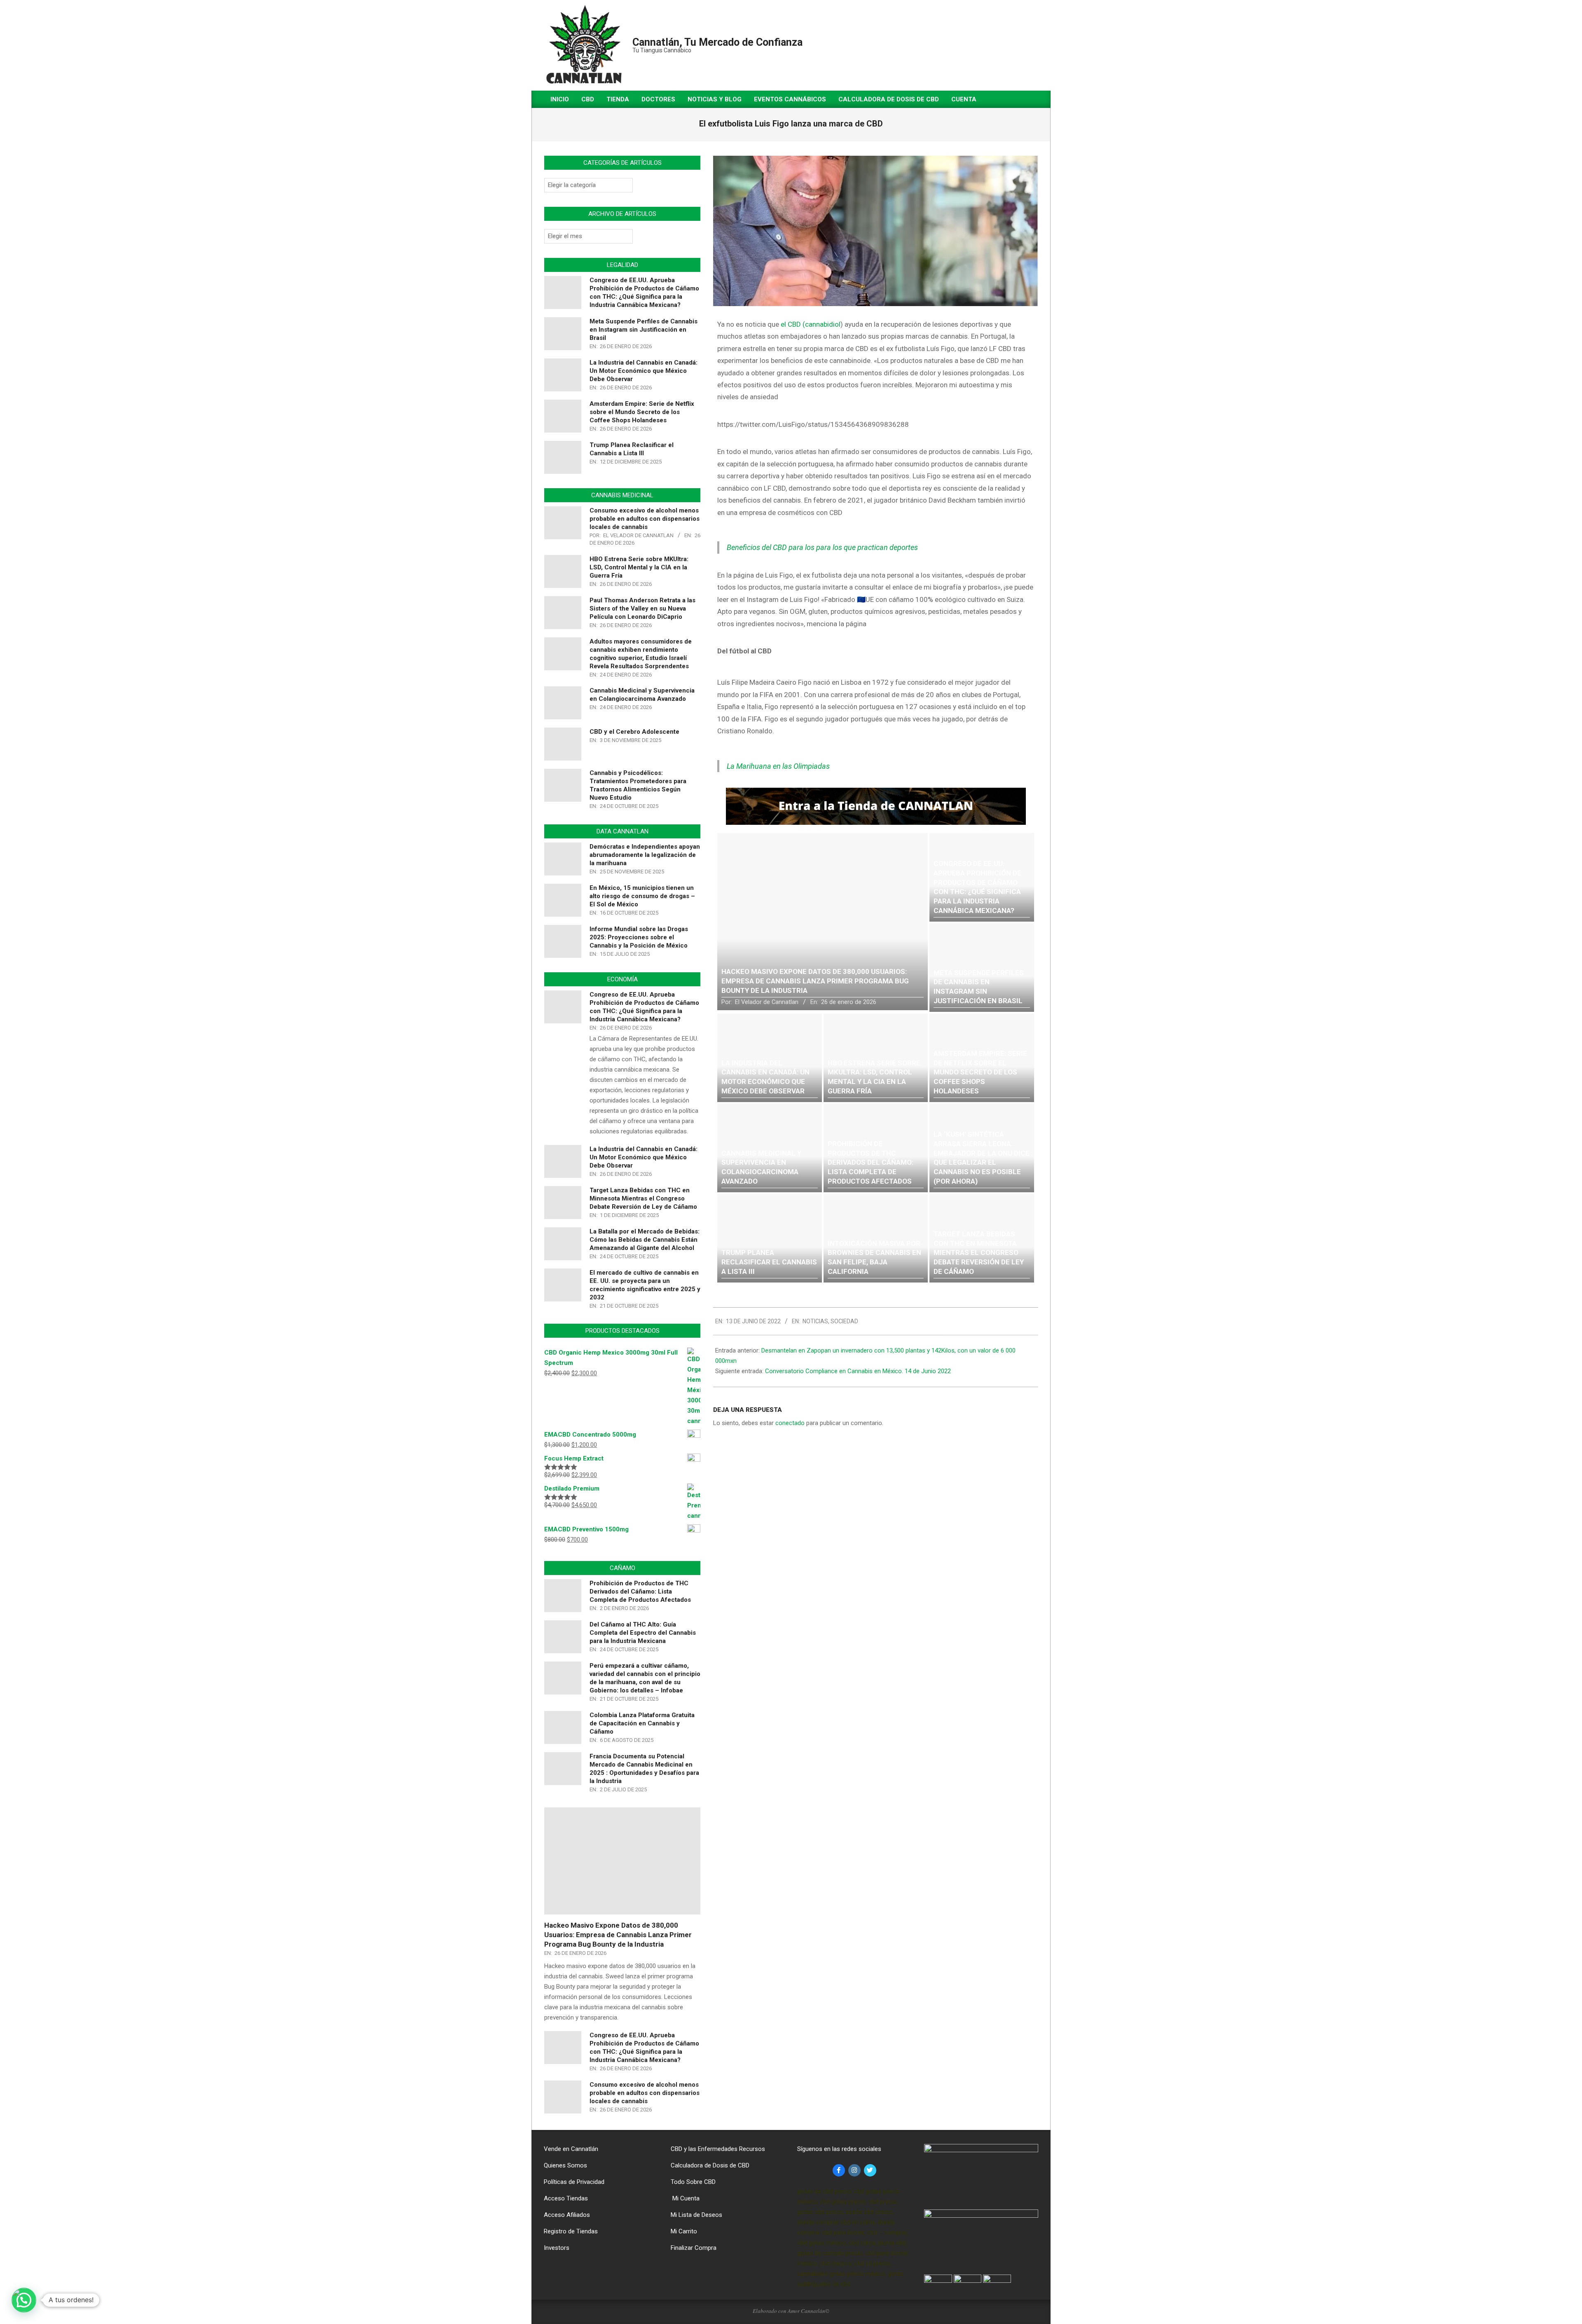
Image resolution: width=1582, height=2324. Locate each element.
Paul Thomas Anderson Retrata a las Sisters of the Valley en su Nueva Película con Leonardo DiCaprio (642, 608)
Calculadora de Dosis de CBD (710, 2165)
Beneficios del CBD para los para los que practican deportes (822, 547)
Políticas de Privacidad (574, 2182)
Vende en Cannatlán (571, 2149)
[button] (24, 2300)
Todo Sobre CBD (693, 2182)
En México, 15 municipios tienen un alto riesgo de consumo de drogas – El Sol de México (642, 896)
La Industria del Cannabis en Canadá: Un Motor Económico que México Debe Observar (644, 371)
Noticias (815, 1321)
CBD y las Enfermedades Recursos (718, 2149)
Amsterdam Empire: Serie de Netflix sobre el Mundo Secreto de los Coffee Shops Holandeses (642, 412)
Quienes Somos (565, 2165)
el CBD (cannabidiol (810, 324)
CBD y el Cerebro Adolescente (634, 732)
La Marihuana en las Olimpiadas (778, 766)
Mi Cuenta (685, 2198)
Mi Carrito (684, 2231)
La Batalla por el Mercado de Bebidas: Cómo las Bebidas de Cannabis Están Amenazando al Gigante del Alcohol (645, 1240)
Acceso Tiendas (566, 2198)
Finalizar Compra (694, 2248)
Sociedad (844, 1321)
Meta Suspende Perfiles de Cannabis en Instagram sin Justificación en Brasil (644, 330)
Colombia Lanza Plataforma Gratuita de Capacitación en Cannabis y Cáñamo (642, 1723)
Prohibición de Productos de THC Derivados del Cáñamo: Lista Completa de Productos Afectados (640, 1591)
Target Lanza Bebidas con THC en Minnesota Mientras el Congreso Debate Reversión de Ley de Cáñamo (643, 1198)
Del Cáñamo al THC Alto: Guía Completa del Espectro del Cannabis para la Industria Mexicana (643, 1633)
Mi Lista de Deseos (696, 2215)
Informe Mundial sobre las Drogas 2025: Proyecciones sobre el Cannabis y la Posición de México (639, 937)
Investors (557, 2248)
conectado (790, 1423)
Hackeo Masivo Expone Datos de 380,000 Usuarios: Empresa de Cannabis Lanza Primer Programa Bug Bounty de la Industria (618, 1934)
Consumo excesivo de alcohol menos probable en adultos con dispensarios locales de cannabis (645, 519)
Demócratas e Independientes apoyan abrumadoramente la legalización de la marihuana (645, 855)
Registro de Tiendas (571, 2231)
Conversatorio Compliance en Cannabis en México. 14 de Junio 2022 (858, 1371)
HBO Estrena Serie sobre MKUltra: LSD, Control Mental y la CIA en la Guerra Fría (639, 567)
